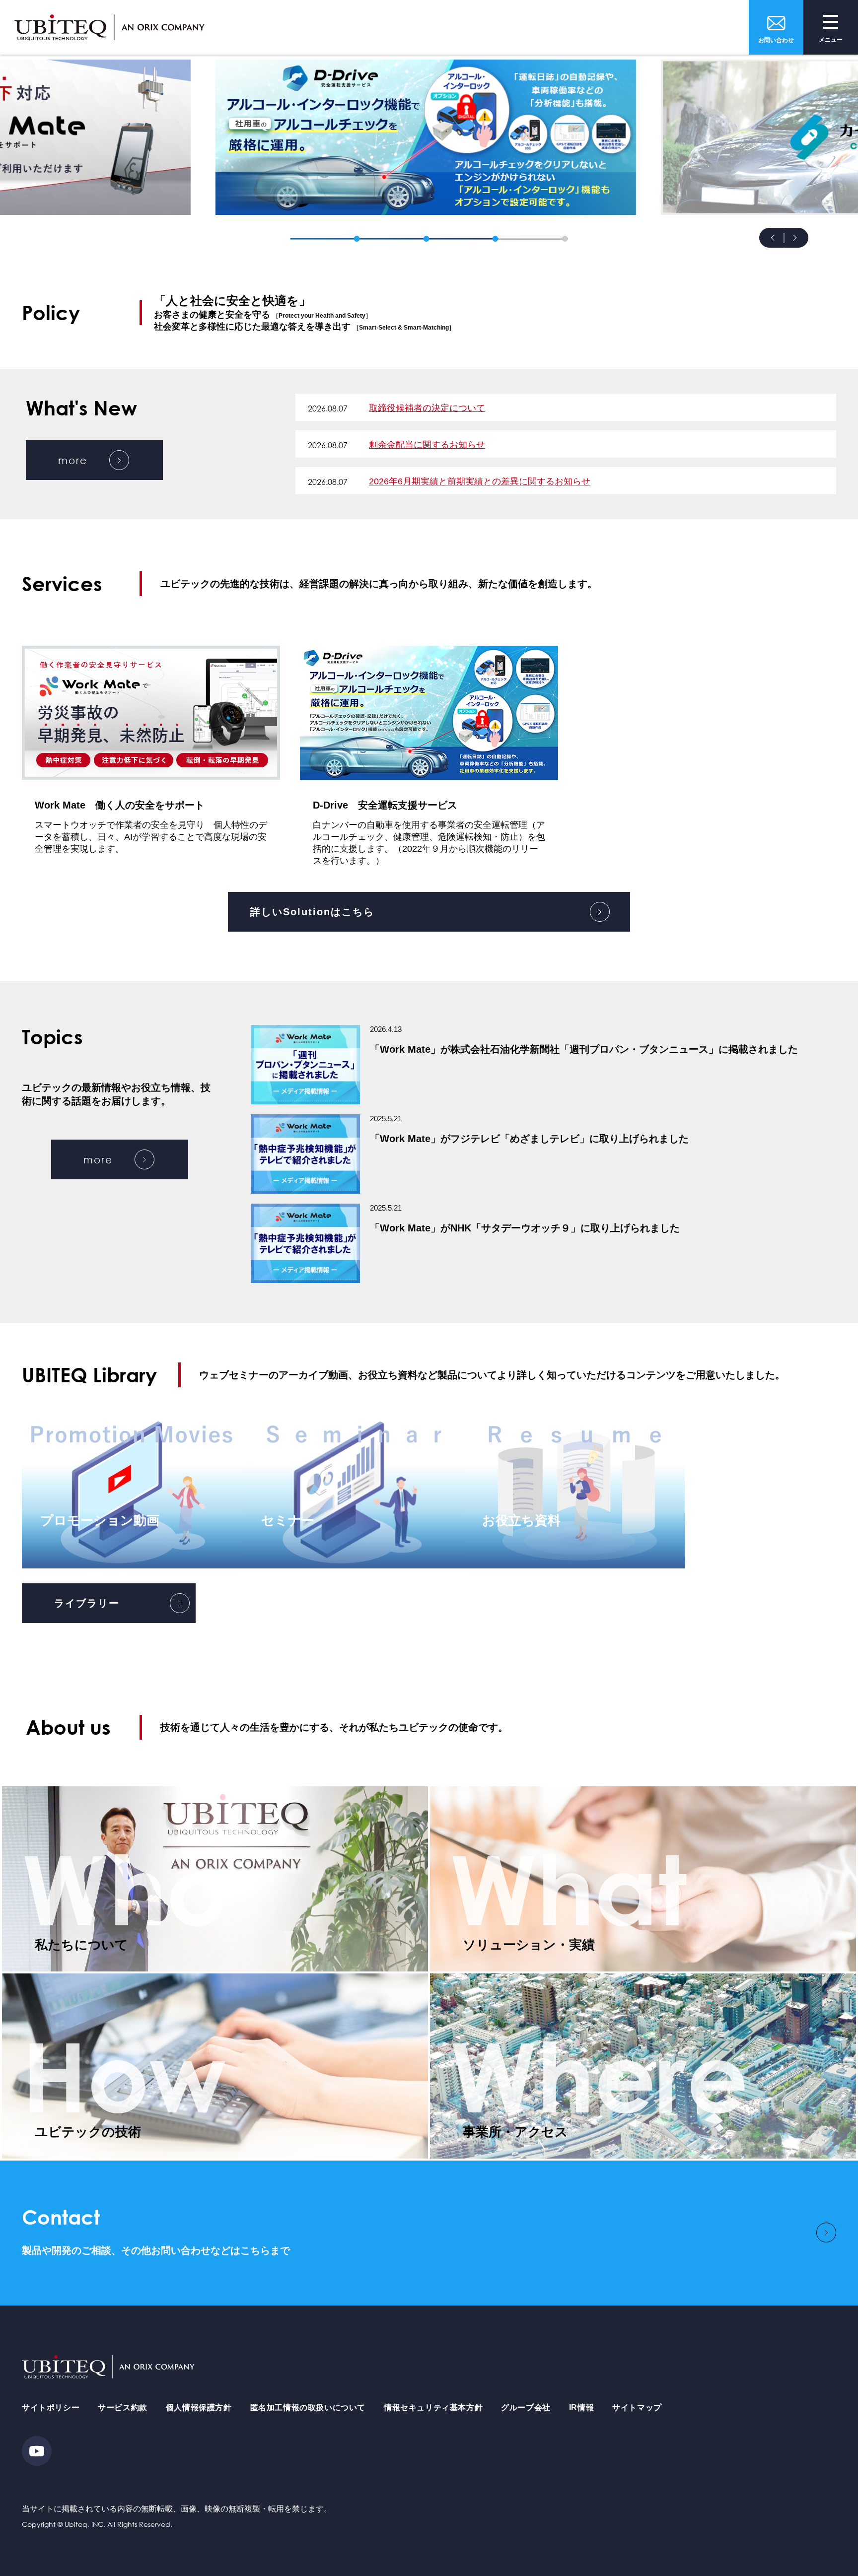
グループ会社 (526, 2407)
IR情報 (581, 2407)
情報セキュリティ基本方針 (433, 2407)
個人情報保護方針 (199, 2407)
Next (796, 238)
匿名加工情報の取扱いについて (308, 2407)
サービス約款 (123, 2407)
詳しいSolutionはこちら (312, 912)
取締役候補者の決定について (427, 408)
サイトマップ (637, 2407)
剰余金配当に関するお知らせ (427, 445)
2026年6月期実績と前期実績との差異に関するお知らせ (480, 481)
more (73, 460)
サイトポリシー (51, 2407)
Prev (772, 238)
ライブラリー (87, 1603)
